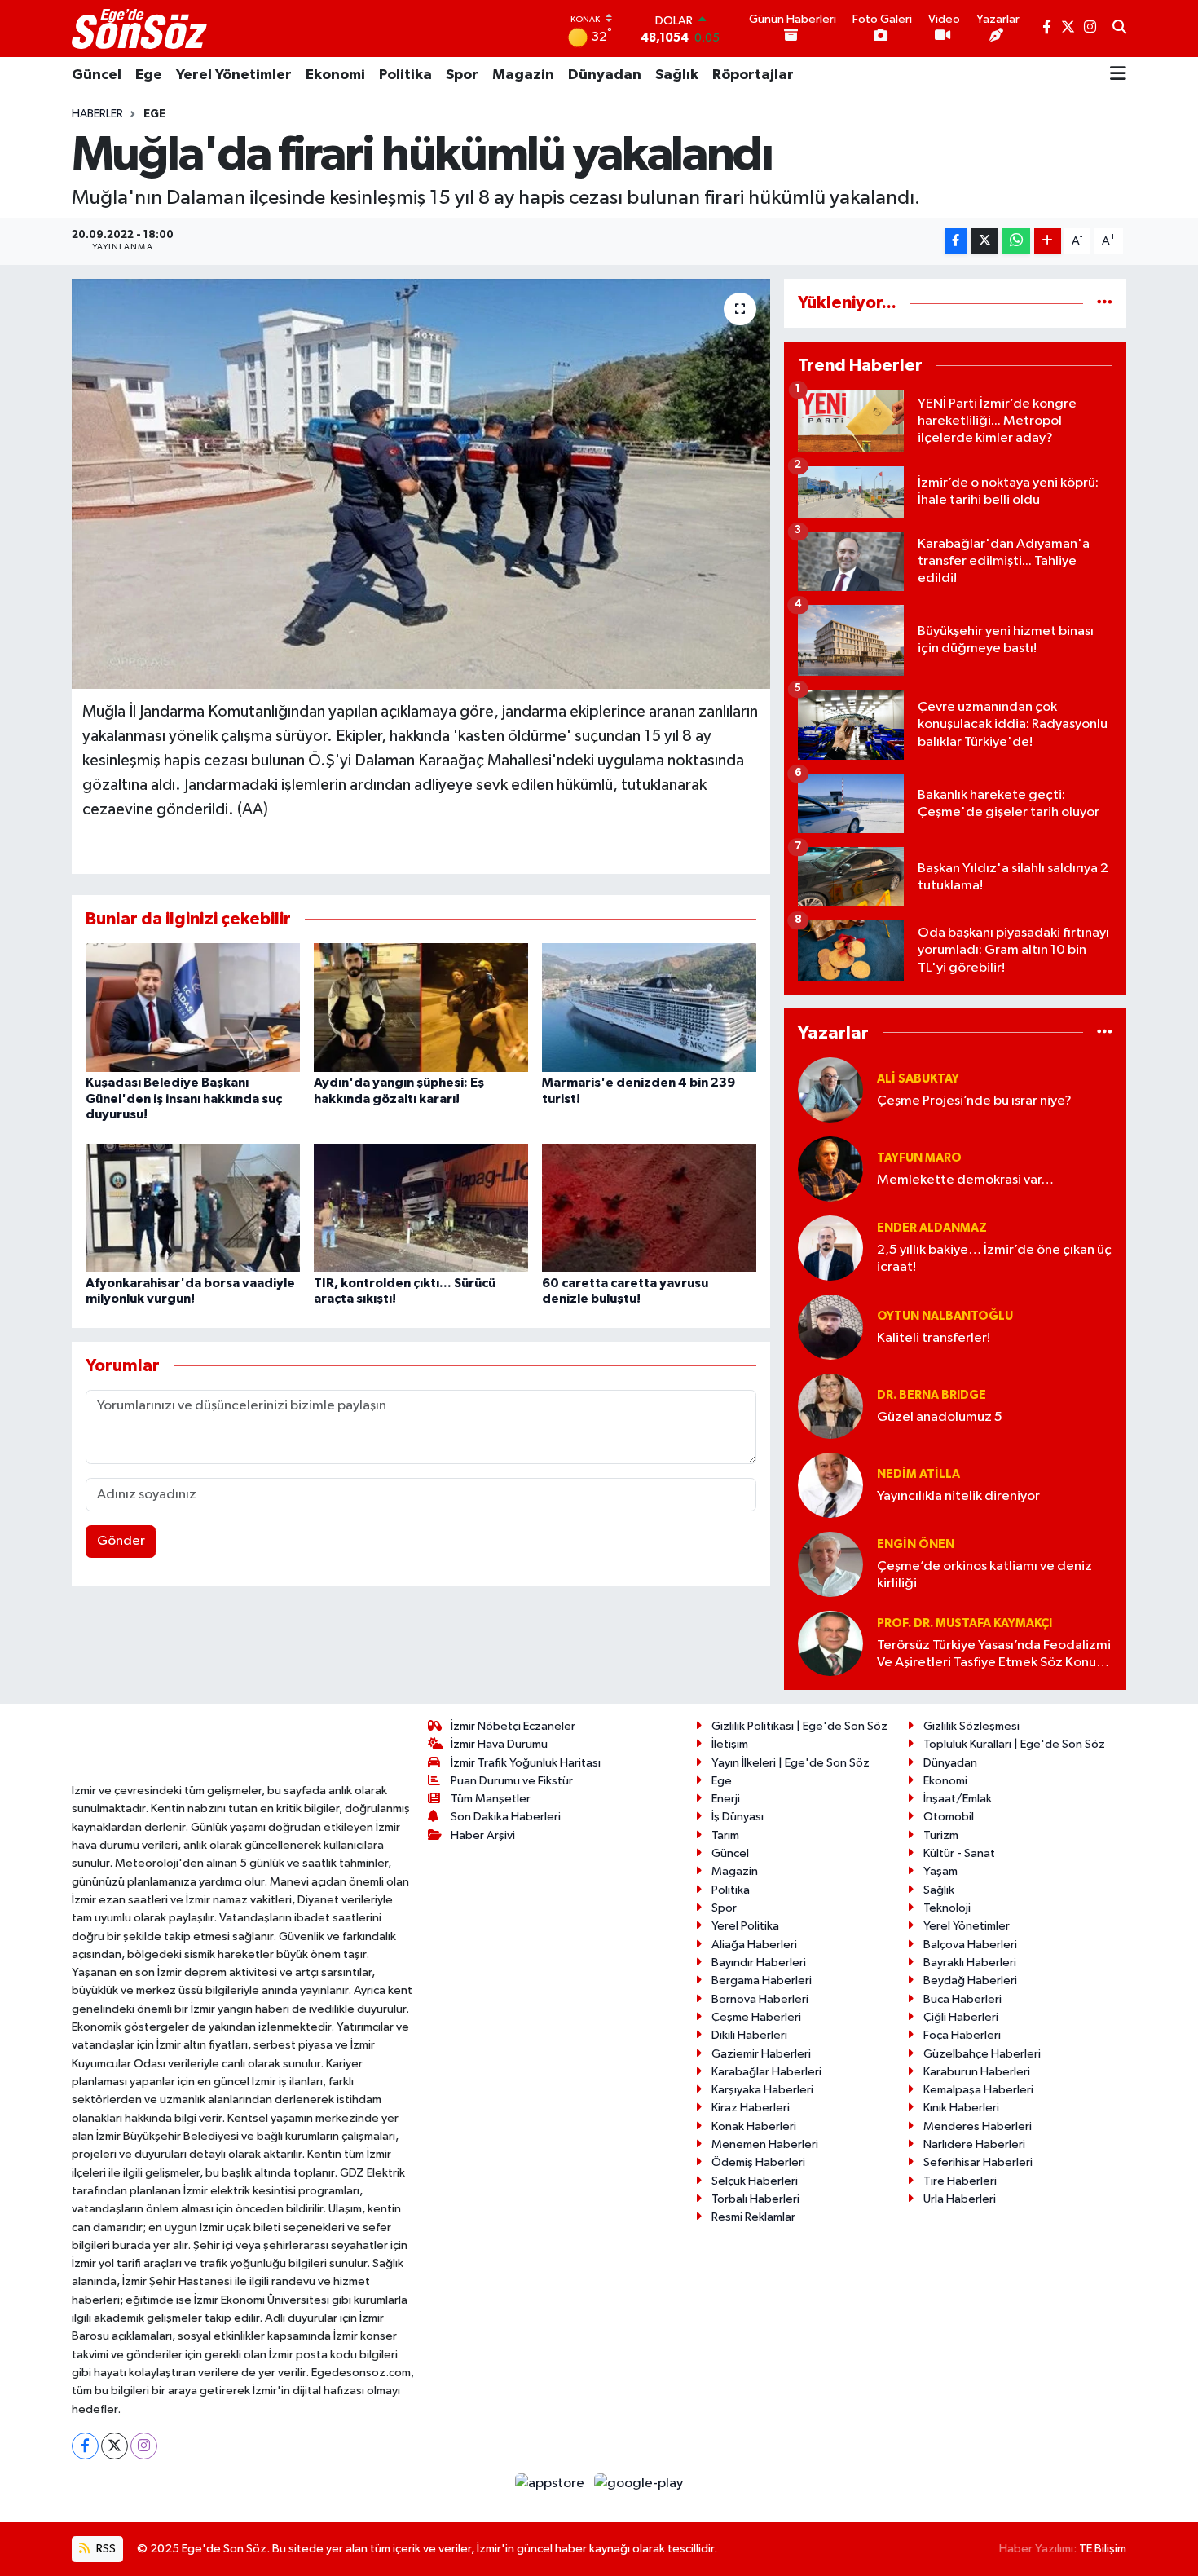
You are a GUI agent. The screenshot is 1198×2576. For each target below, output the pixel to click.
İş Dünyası (738, 1817)
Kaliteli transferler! (934, 1338)
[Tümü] (1105, 303)
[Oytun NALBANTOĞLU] (830, 1327)
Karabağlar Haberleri (766, 2072)
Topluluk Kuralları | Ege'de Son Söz (1014, 1744)
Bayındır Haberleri (759, 1963)
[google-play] (639, 2483)
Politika (405, 75)
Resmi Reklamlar (753, 2217)
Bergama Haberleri (762, 1981)
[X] (115, 2446)
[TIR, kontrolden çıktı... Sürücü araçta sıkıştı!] (421, 1208)
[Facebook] (85, 2446)
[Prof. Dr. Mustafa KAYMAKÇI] (830, 1643)
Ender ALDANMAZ (932, 1228)
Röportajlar (753, 75)
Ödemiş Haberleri (758, 2162)
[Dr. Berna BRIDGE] (830, 1406)
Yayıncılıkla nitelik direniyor (958, 1496)
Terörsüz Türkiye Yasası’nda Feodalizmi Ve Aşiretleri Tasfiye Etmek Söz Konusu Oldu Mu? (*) (994, 1655)
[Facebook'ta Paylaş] (956, 242)
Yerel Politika (745, 1926)
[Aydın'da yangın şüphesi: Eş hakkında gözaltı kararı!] (421, 1007)
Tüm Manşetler (491, 1799)
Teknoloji (947, 1908)
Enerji (726, 1799)
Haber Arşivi (483, 1835)
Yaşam (940, 1871)
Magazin (523, 75)
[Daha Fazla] (1048, 242)
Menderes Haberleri (978, 2126)
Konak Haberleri (754, 2126)
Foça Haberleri (962, 2035)
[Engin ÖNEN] (830, 1564)
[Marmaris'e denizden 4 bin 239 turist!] (649, 1007)
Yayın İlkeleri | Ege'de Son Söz (791, 1763)
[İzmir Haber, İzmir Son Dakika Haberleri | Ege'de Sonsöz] (141, 29)
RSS (105, 2549)
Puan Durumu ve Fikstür (512, 1781)
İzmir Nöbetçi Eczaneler (513, 1726)
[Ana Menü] (1118, 75)
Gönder (121, 1541)
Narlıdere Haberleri (974, 2144)
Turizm (941, 1835)
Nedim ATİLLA (918, 1474)
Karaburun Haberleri (977, 2072)
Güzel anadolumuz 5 (940, 1417)
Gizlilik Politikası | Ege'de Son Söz (799, 1726)
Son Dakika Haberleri (506, 1817)
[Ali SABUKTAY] (830, 1090)
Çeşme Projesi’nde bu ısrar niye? (974, 1101)
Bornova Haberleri (760, 1999)
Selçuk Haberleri (755, 2181)
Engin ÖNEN (916, 1544)
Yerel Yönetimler (234, 75)
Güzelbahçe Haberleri (982, 2054)
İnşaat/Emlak (958, 1799)
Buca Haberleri (962, 1999)
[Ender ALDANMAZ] (830, 1248)
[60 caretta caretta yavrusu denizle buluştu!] (649, 1208)
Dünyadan (605, 75)
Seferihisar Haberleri (978, 2162)
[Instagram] (144, 2446)
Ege (149, 75)
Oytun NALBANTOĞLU (945, 1316)
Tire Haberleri (960, 2181)
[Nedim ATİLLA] (830, 1485)
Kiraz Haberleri (751, 2108)
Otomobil (949, 1817)
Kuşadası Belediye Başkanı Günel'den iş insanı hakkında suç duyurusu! (184, 1098)
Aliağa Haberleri (754, 1945)
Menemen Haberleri (765, 2144)
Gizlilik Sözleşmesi (971, 1726)
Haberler (97, 114)
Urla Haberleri (960, 2199)
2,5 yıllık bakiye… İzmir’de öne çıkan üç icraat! (994, 1259)
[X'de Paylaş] (984, 242)
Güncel (97, 75)
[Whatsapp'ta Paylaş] (1016, 242)
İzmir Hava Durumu (499, 1744)
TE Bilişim (1103, 2549)
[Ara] (1119, 29)
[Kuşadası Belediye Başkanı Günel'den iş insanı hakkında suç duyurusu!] (193, 1007)
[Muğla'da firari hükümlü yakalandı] (421, 483)
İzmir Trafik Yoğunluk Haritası (526, 1763)
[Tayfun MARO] (830, 1169)
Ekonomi (335, 75)
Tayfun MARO (919, 1158)
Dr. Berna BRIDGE (932, 1395)
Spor (462, 75)
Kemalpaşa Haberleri (978, 2090)
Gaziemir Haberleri (761, 2054)
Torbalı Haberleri (755, 2199)
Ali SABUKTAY (918, 1079)
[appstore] (551, 2483)
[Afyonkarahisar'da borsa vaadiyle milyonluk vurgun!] (193, 1208)
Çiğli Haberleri (961, 2017)
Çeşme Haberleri (756, 2017)
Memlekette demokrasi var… (965, 1180)
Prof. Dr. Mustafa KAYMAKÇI (965, 1623)
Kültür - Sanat (959, 1853)
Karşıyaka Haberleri (762, 2090)
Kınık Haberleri (961, 2108)
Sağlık (677, 75)
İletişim (730, 1744)
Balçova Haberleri (970, 1945)
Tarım (725, 1835)
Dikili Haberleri (749, 2035)
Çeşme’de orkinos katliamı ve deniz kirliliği (984, 1575)
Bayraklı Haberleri (970, 1963)
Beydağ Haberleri (970, 1981)
